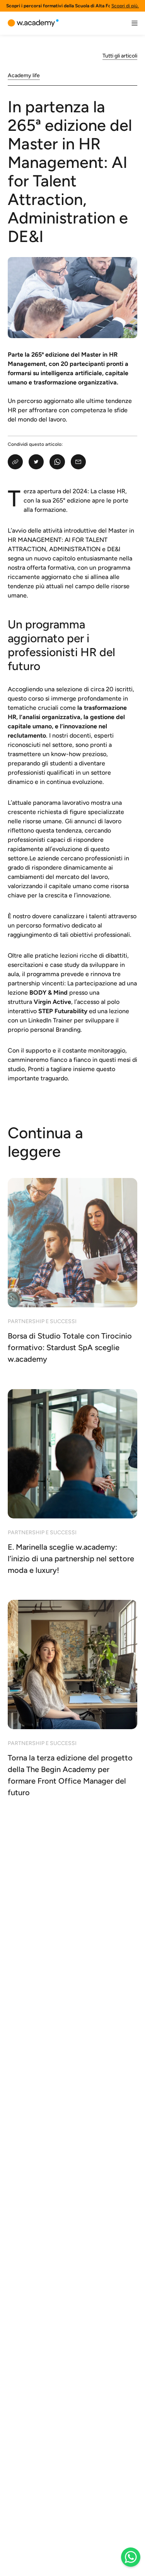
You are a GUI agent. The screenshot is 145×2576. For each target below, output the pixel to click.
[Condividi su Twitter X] (36, 462)
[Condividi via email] (78, 462)
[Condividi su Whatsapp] (57, 462)
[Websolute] (33, 23)
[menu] (135, 23)
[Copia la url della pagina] (15, 462)
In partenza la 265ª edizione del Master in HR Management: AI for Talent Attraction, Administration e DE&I (70, 171)
